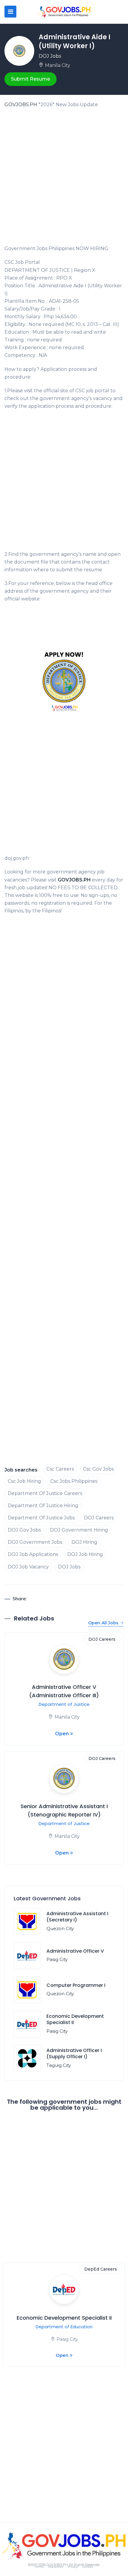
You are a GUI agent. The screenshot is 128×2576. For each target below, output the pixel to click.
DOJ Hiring (84, 1542)
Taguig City (59, 2065)
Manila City (58, 65)
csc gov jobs (98, 1469)
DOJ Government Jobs (35, 1542)
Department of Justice (64, 1704)
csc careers (60, 1469)
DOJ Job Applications (33, 1554)
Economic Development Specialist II (75, 2019)
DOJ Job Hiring (85, 1554)
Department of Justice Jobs (41, 1518)
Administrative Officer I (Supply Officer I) (74, 2053)
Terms (39, 2567)
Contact (88, 2567)
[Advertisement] (64, 178)
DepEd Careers (101, 2269)
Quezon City (60, 1928)
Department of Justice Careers (45, 1493)
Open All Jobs (103, 1623)
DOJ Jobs (50, 56)
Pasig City (57, 1959)
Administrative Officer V (75, 1951)
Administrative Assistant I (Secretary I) (77, 1917)
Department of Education (64, 2327)
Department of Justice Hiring (43, 1506)
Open (62, 1734)
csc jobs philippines (74, 1481)
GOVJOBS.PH (21, 105)
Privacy (73, 2567)
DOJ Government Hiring (79, 1530)
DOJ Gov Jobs (24, 1530)
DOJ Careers (99, 1518)
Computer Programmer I (76, 1985)
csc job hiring (24, 1481)
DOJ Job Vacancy (28, 1567)
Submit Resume (31, 79)
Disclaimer (56, 2567)
